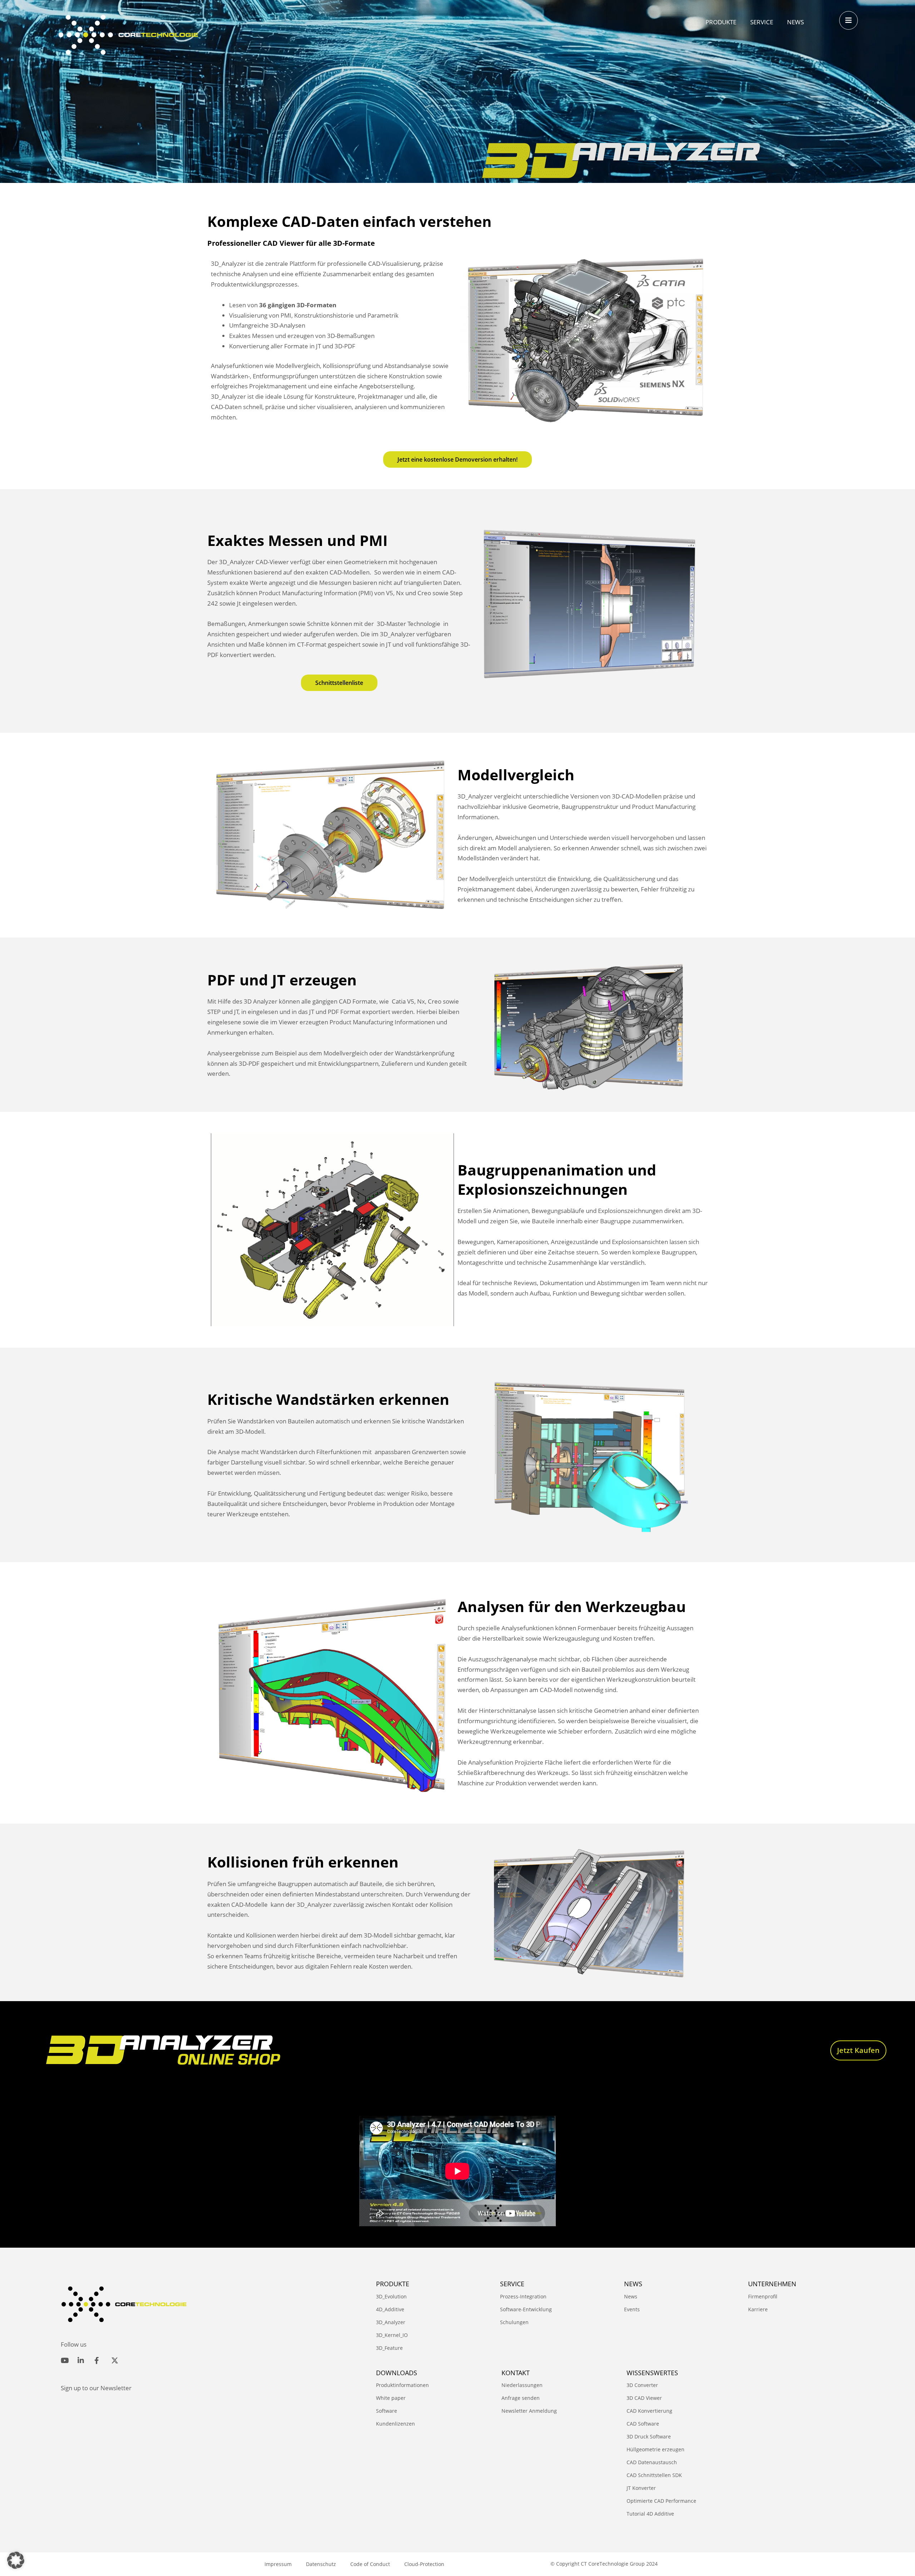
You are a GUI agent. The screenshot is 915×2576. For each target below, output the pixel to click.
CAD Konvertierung (649, 2411)
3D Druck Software (649, 2436)
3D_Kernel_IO (392, 2335)
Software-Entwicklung (526, 2309)
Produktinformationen (402, 2385)
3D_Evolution (391, 2296)
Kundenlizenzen (395, 2424)
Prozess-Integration (523, 2296)
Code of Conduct (370, 2564)
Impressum (278, 2564)
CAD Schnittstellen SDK (654, 2475)
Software (387, 2411)
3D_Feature (389, 2348)
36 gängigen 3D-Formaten (298, 305)
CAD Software (643, 2424)
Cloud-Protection (424, 2564)
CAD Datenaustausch (652, 2462)
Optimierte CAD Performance (661, 2501)
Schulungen (514, 2322)
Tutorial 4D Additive (650, 2514)
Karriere (758, 2309)
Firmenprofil (763, 2296)
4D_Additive (390, 2309)
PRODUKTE (393, 2284)
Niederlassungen (522, 2385)
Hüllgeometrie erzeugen (656, 2449)
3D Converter (642, 2385)
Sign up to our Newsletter (96, 2388)
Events (632, 2309)
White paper (391, 2398)
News (631, 2296)
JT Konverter (641, 2488)
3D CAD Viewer (644, 2398)
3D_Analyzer (391, 2322)
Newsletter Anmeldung (529, 2411)
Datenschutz (321, 2564)
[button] (16, 2560)
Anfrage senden (521, 2398)
